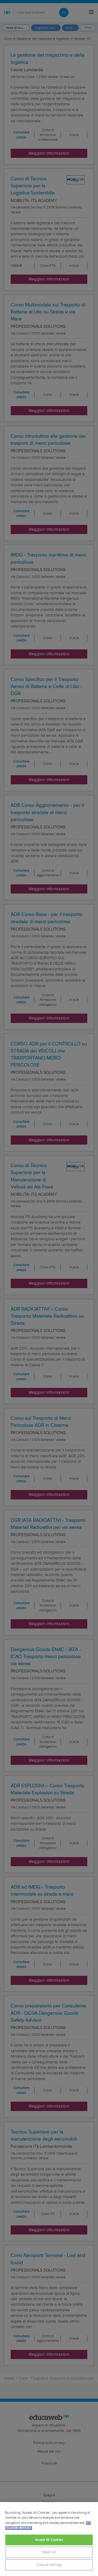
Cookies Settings (49, 2565)
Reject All (49, 2552)
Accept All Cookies (49, 2540)
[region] (49, 2539)
